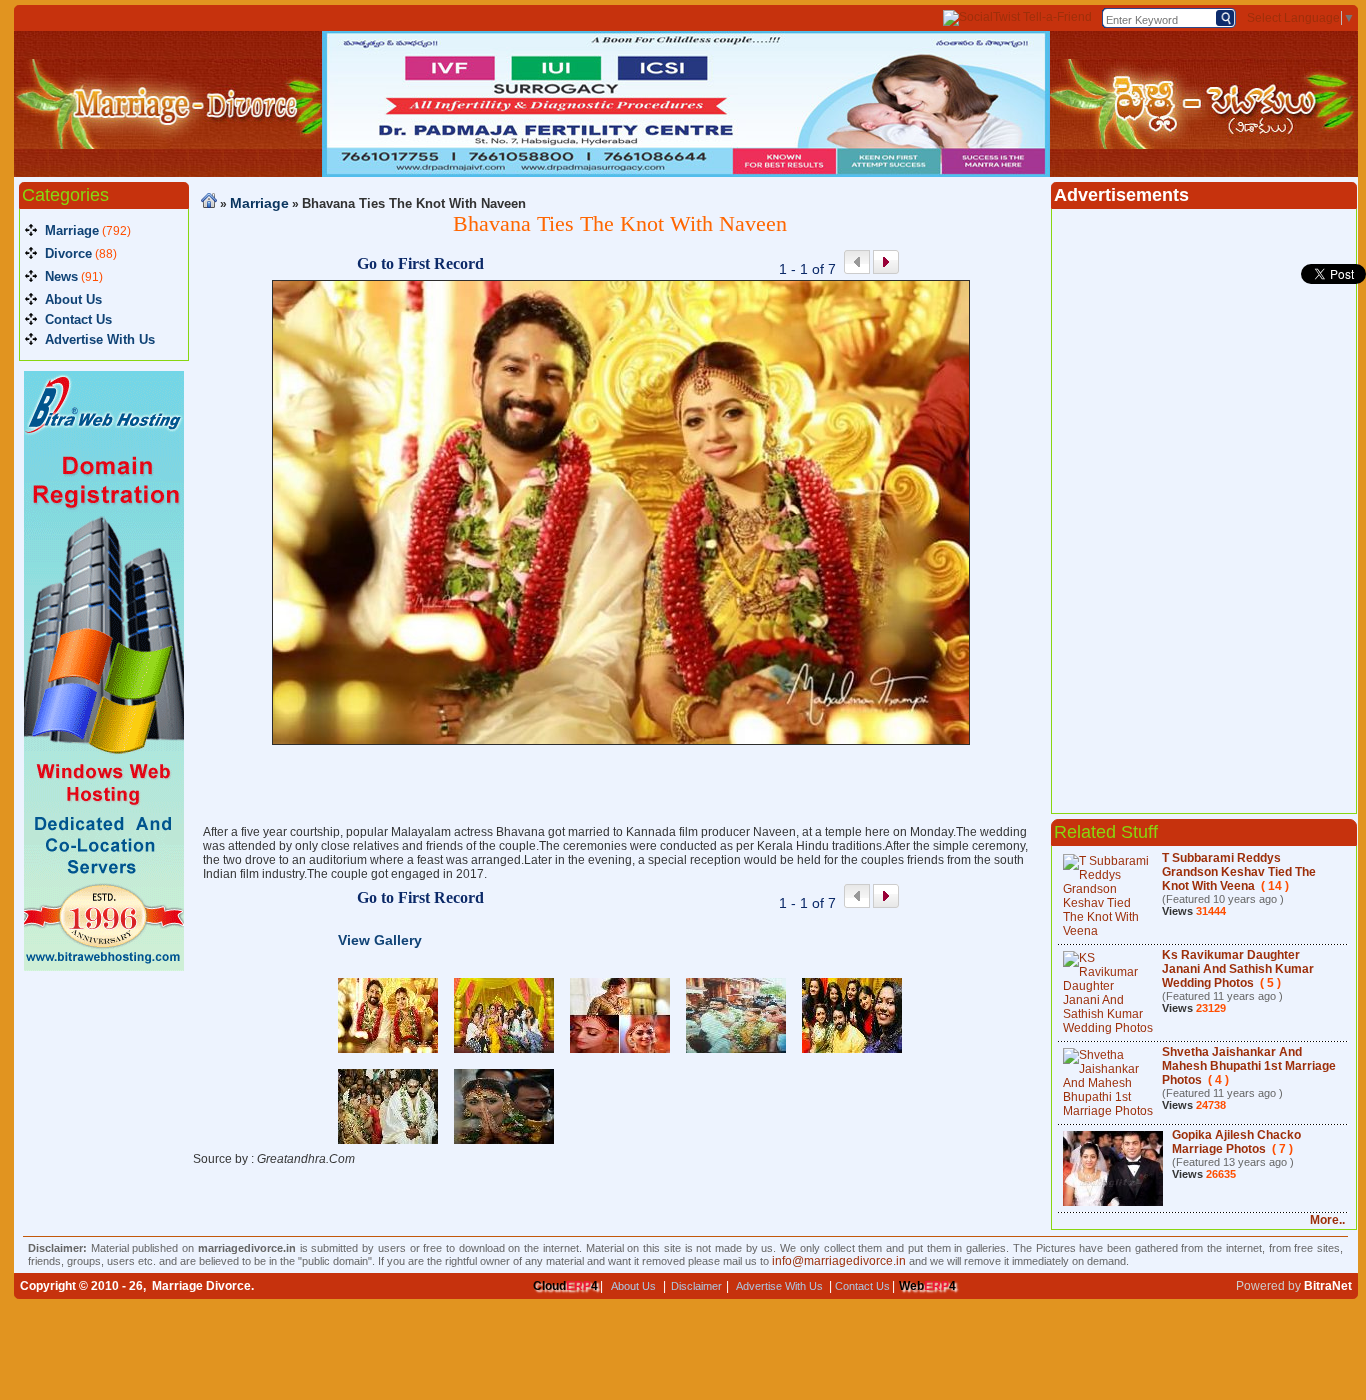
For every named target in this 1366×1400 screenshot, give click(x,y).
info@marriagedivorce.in (839, 1261)
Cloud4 (565, 1286)
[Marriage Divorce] (168, 145)
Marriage (72, 230)
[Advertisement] (621, 785)
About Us (73, 299)
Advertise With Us (100, 339)
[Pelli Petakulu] (1204, 145)
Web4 (927, 1286)
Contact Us (78, 319)
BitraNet (1328, 1286)
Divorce (68, 253)
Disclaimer (696, 1286)
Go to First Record (420, 263)
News (61, 276)
